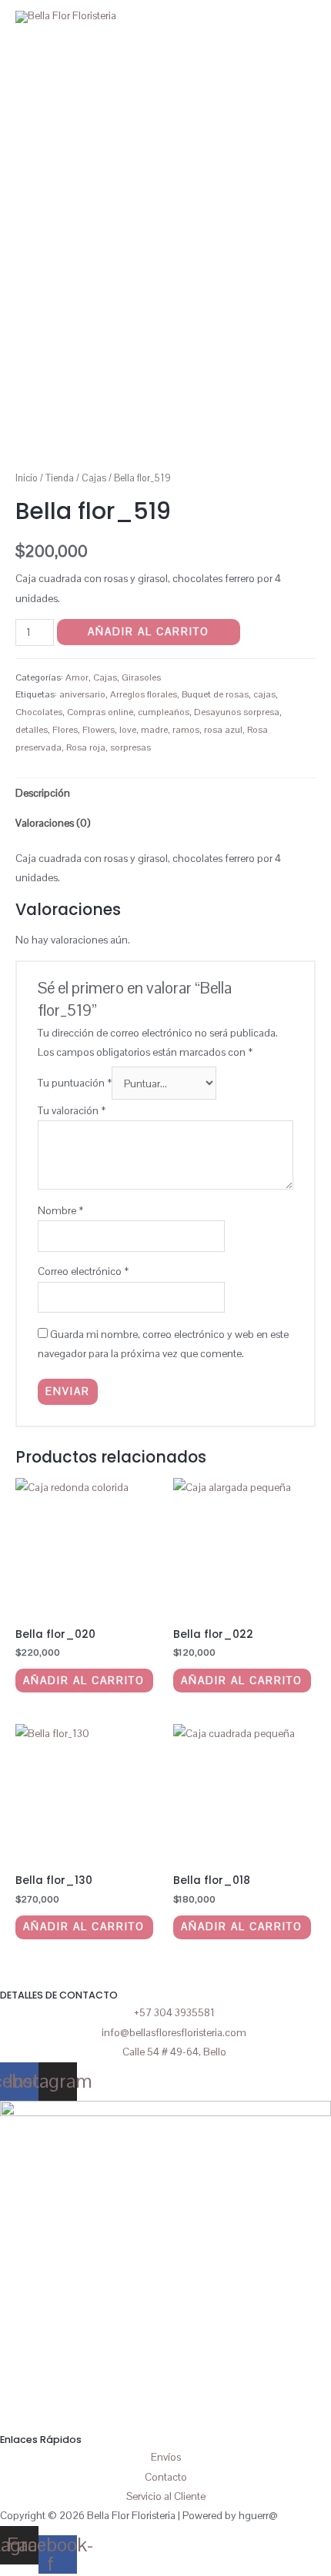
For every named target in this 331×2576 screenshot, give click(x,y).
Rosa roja (86, 747)
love (128, 730)
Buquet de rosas (215, 694)
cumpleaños (164, 712)
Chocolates (39, 712)
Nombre (60, 1210)
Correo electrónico (83, 1271)
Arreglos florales (144, 694)
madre (154, 730)
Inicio (27, 478)
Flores (65, 730)
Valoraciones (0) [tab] (53, 823)
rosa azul (223, 730)
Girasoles (141, 677)
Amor (77, 677)
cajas (264, 694)
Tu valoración (72, 1110)
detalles (32, 730)
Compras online (100, 712)
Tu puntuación (75, 1083)
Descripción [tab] (43, 793)
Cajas (94, 478)
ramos (186, 730)
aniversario (82, 694)
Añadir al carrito (149, 631)
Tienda (60, 478)
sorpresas (130, 747)
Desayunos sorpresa (237, 712)
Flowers (99, 730)
